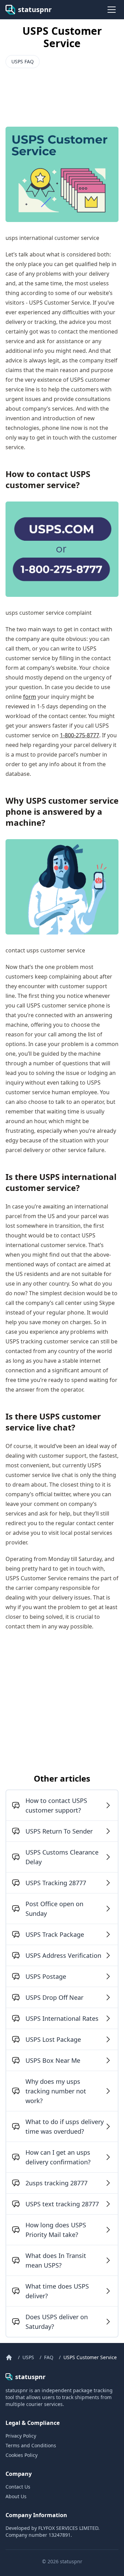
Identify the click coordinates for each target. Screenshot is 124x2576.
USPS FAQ (23, 61)
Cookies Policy (22, 2455)
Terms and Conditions (31, 2445)
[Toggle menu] (112, 10)
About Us (16, 2496)
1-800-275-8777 (80, 735)
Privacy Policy (21, 2436)
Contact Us (18, 2487)
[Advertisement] (61, 91)
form (30, 697)
